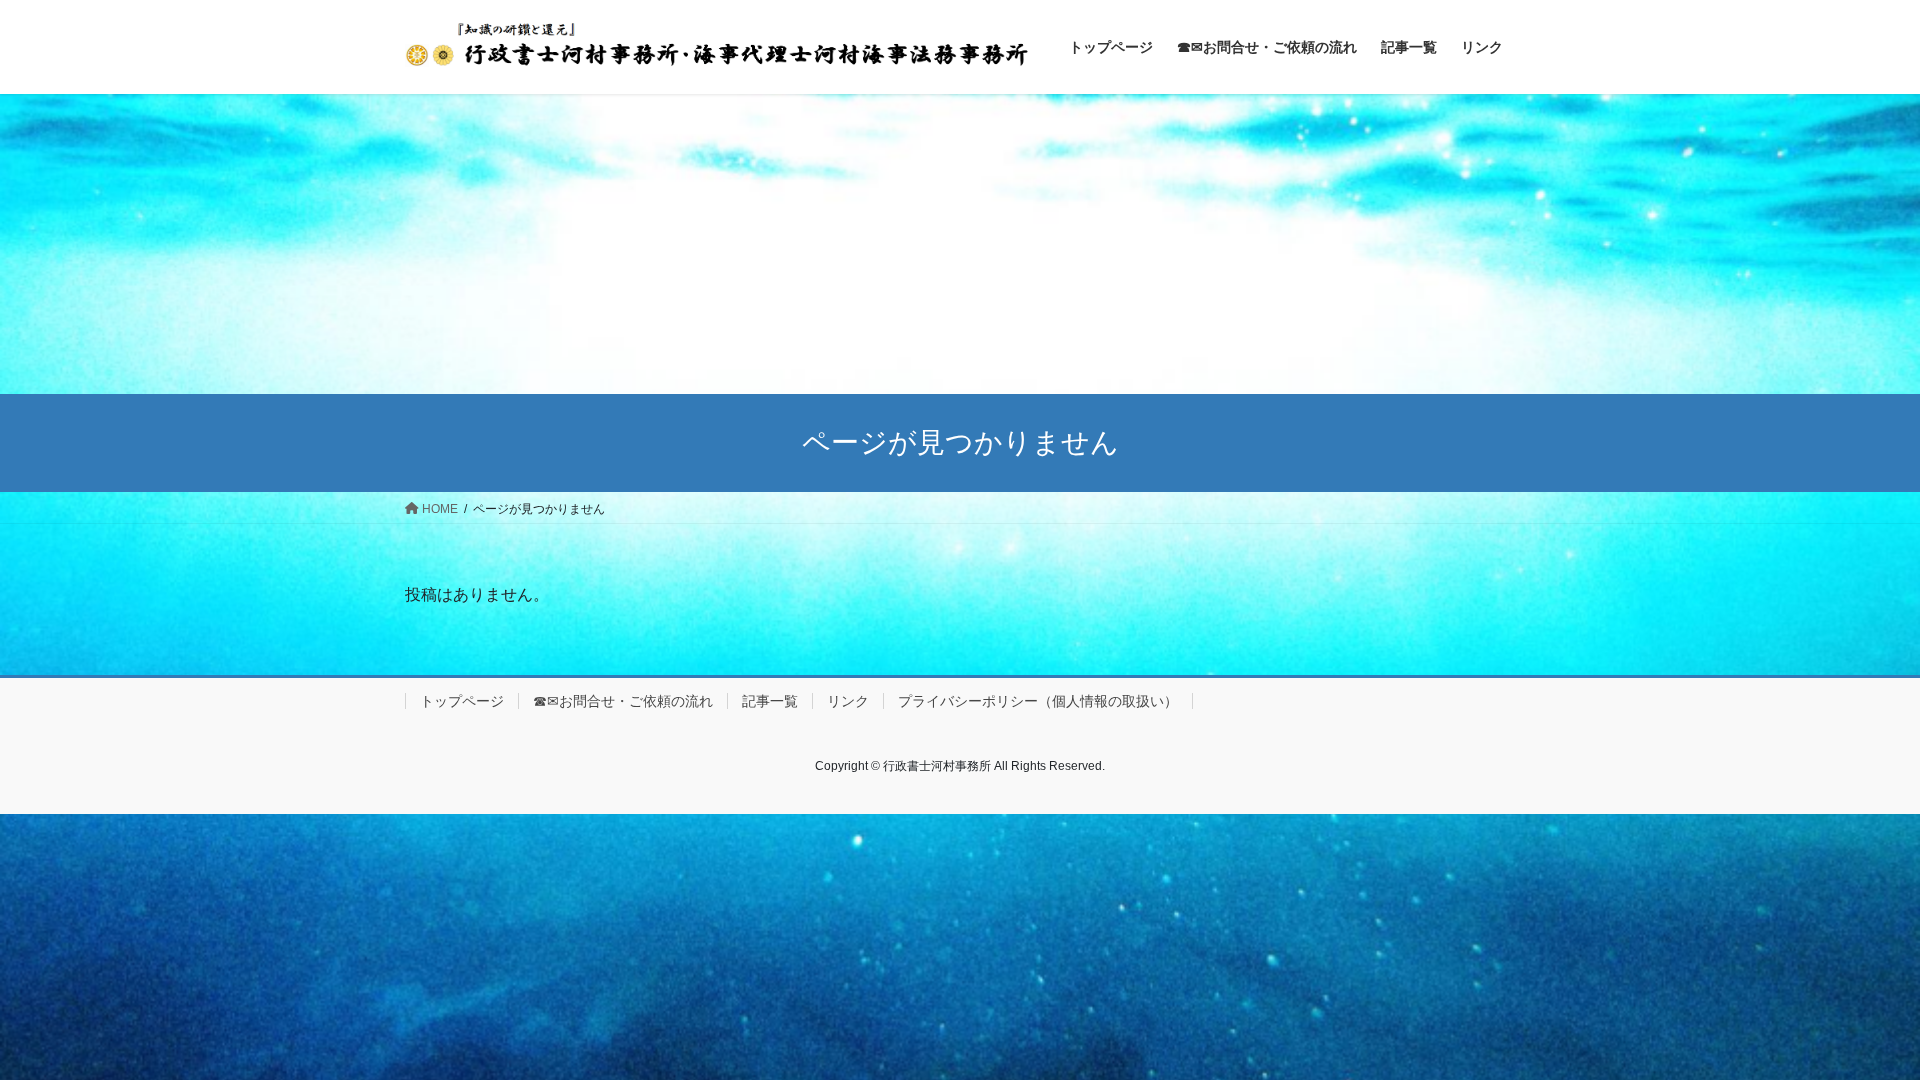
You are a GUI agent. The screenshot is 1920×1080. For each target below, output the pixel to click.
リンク (848, 701)
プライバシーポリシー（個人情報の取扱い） (1038, 701)
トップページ (462, 701)
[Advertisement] (960, 244)
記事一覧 (770, 701)
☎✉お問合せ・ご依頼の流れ (623, 701)
